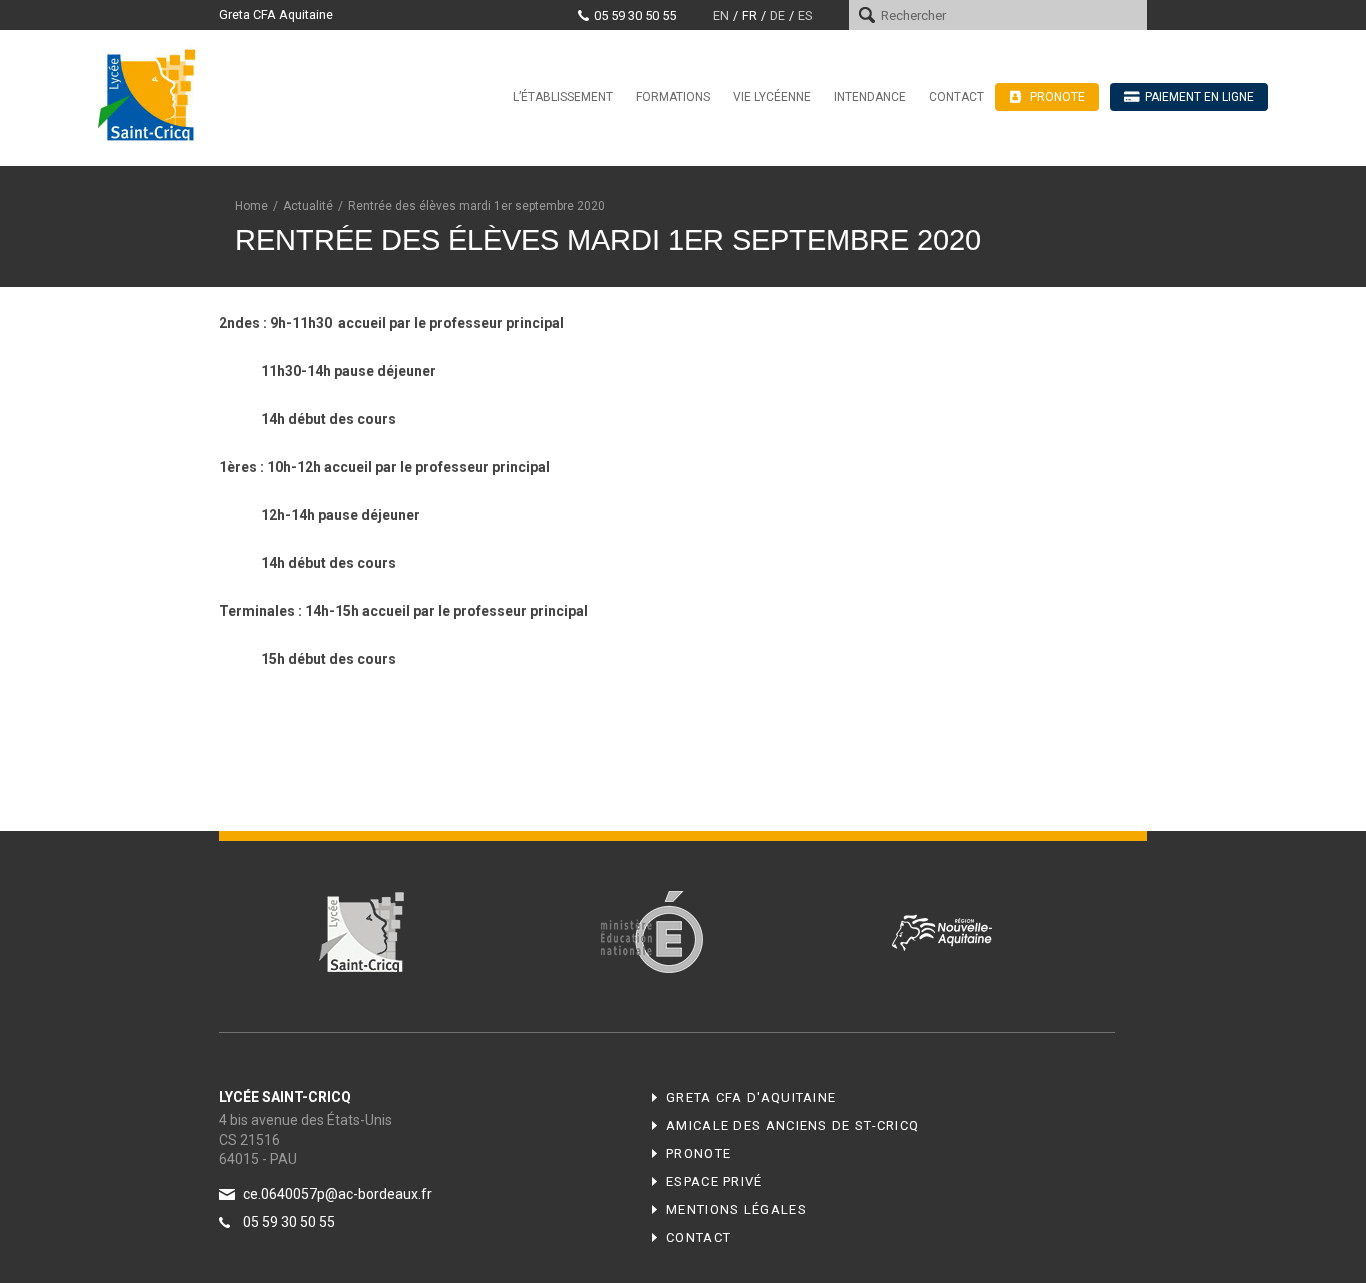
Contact (956, 97)
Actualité (308, 206)
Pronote (698, 1153)
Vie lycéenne (772, 97)
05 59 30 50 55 (635, 15)
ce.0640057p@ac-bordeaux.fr (337, 1194)
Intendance (870, 97)
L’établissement (563, 97)
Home (251, 206)
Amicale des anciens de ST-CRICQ (792, 1125)
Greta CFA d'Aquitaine (751, 1097)
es (805, 15)
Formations (673, 97)
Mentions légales (736, 1209)
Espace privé (714, 1181)
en (721, 15)
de (777, 15)
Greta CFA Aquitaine (276, 14)
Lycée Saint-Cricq (153, 94)
